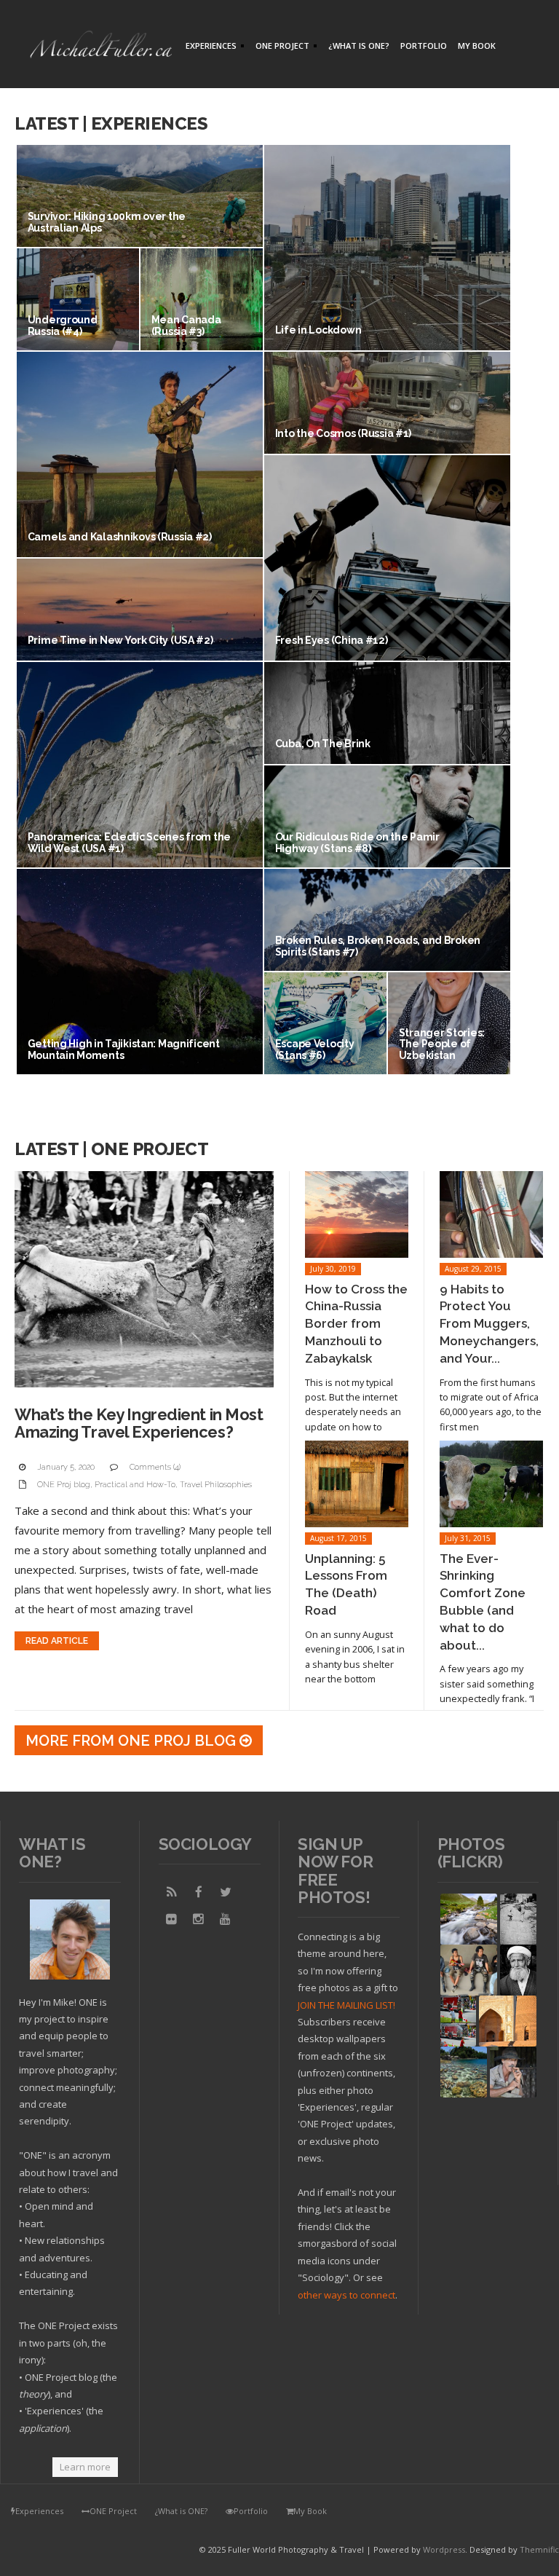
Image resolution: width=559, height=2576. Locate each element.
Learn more (85, 2467)
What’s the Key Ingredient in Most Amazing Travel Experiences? (139, 1423)
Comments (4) (155, 1467)
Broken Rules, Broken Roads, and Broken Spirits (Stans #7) (378, 946)
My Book (477, 46)
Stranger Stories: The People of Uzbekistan (442, 1044)
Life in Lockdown (318, 330)
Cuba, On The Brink (323, 744)
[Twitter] (226, 1892)
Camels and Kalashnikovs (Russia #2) (120, 537)
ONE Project (281, 47)
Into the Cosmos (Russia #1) (343, 433)
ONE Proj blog (64, 1485)
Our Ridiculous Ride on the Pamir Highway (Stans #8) (357, 842)
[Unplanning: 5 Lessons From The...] (357, 1484)
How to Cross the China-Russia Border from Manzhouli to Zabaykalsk (356, 1324)
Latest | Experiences (111, 123)
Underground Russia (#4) (63, 325)
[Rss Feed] (172, 1892)
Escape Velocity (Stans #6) (315, 1049)
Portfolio (424, 46)
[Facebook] (199, 1892)
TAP (450, 2085)
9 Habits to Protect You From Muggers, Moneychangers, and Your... (489, 1324)
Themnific (539, 2549)
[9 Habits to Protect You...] (491, 1214)
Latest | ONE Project (111, 1149)
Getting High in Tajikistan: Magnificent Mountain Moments (124, 1049)
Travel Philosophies (216, 1485)
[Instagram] (199, 1919)
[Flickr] (172, 1919)
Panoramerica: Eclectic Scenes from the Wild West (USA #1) (129, 842)
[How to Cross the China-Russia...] (357, 1214)
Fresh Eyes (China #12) (332, 640)
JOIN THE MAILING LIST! (346, 2005)
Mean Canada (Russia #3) (186, 325)
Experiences (209, 47)
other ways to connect (346, 2295)
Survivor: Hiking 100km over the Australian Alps (107, 222)
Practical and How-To (135, 1485)
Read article (57, 1641)
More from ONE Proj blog (132, 1741)
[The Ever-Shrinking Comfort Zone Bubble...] (491, 1484)
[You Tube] (226, 1919)
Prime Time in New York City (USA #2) (120, 640)
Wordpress (444, 2549)
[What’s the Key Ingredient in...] (144, 1279)
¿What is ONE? (359, 46)
